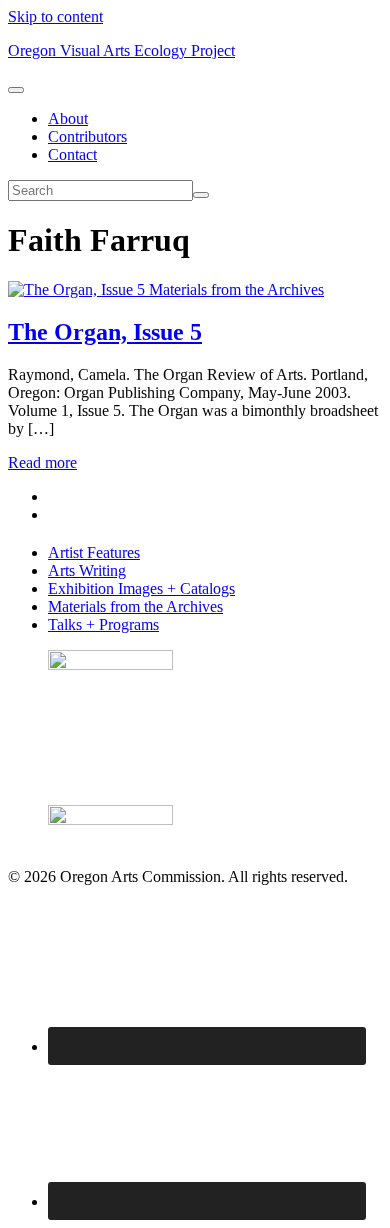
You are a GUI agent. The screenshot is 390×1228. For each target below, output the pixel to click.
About (68, 118)
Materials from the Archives (236, 289)
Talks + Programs (103, 624)
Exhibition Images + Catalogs (141, 588)
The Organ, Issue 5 (105, 332)
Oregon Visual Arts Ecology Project (121, 50)
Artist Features (94, 552)
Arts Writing (87, 570)
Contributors (87, 136)
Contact (72, 154)
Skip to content (55, 16)
